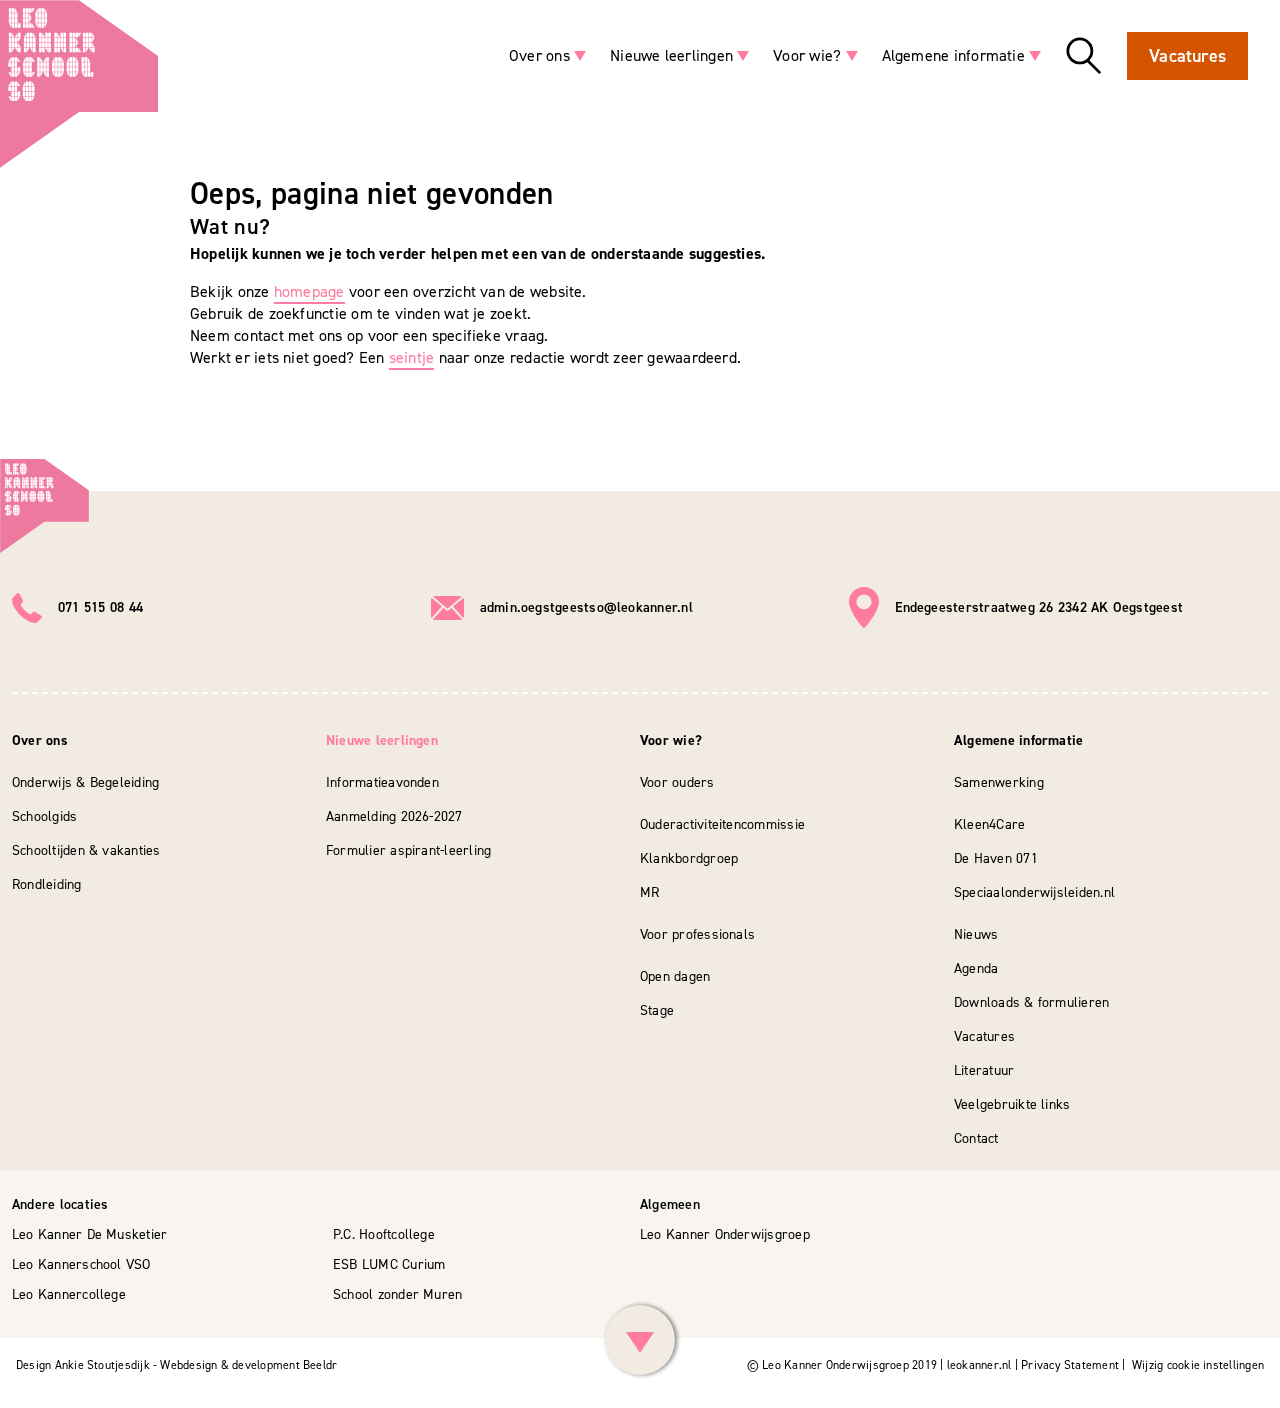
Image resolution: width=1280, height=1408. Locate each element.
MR (649, 892)
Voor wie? (807, 55)
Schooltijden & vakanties (86, 850)
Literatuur (984, 1070)
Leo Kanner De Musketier (89, 1234)
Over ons (539, 55)
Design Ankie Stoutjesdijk (83, 1365)
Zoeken (1084, 56)
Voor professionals (697, 934)
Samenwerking (999, 782)
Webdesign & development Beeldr (248, 1365)
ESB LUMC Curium (389, 1264)
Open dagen (675, 976)
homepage (309, 291)
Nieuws (976, 934)
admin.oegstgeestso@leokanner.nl (586, 607)
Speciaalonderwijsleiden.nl (1034, 892)
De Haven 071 (996, 858)
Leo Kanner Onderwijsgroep (725, 1234)
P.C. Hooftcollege (384, 1234)
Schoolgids (44, 816)
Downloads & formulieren (1031, 1002)
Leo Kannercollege (69, 1294)
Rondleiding (47, 884)
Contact (976, 1138)
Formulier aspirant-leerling (408, 850)
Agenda (976, 968)
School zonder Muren (397, 1294)
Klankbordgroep (689, 858)
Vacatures (1187, 56)
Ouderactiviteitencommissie (722, 824)
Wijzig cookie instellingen (1198, 1365)
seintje (412, 357)
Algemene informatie (953, 55)
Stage (657, 1010)
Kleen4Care (989, 824)
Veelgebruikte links (1012, 1104)
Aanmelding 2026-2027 (394, 816)
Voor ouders (677, 782)
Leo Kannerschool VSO (81, 1264)
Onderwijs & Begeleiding (85, 782)
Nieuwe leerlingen (671, 55)
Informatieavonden (382, 782)
